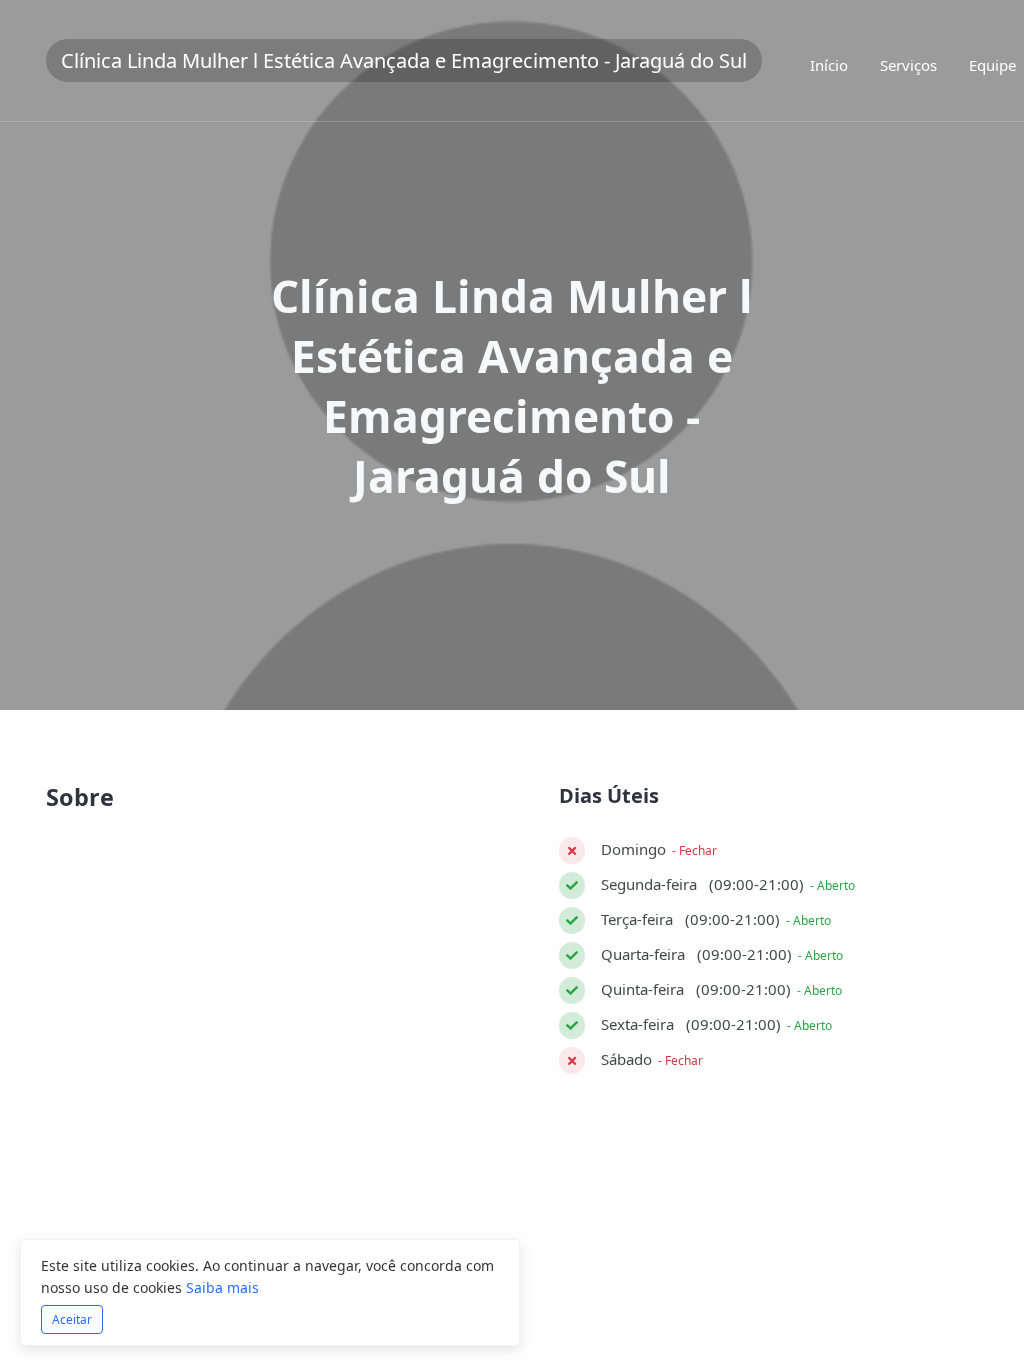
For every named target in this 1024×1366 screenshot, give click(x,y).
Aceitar (72, 1319)
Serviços (908, 65)
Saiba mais (222, 1287)
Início (829, 65)
